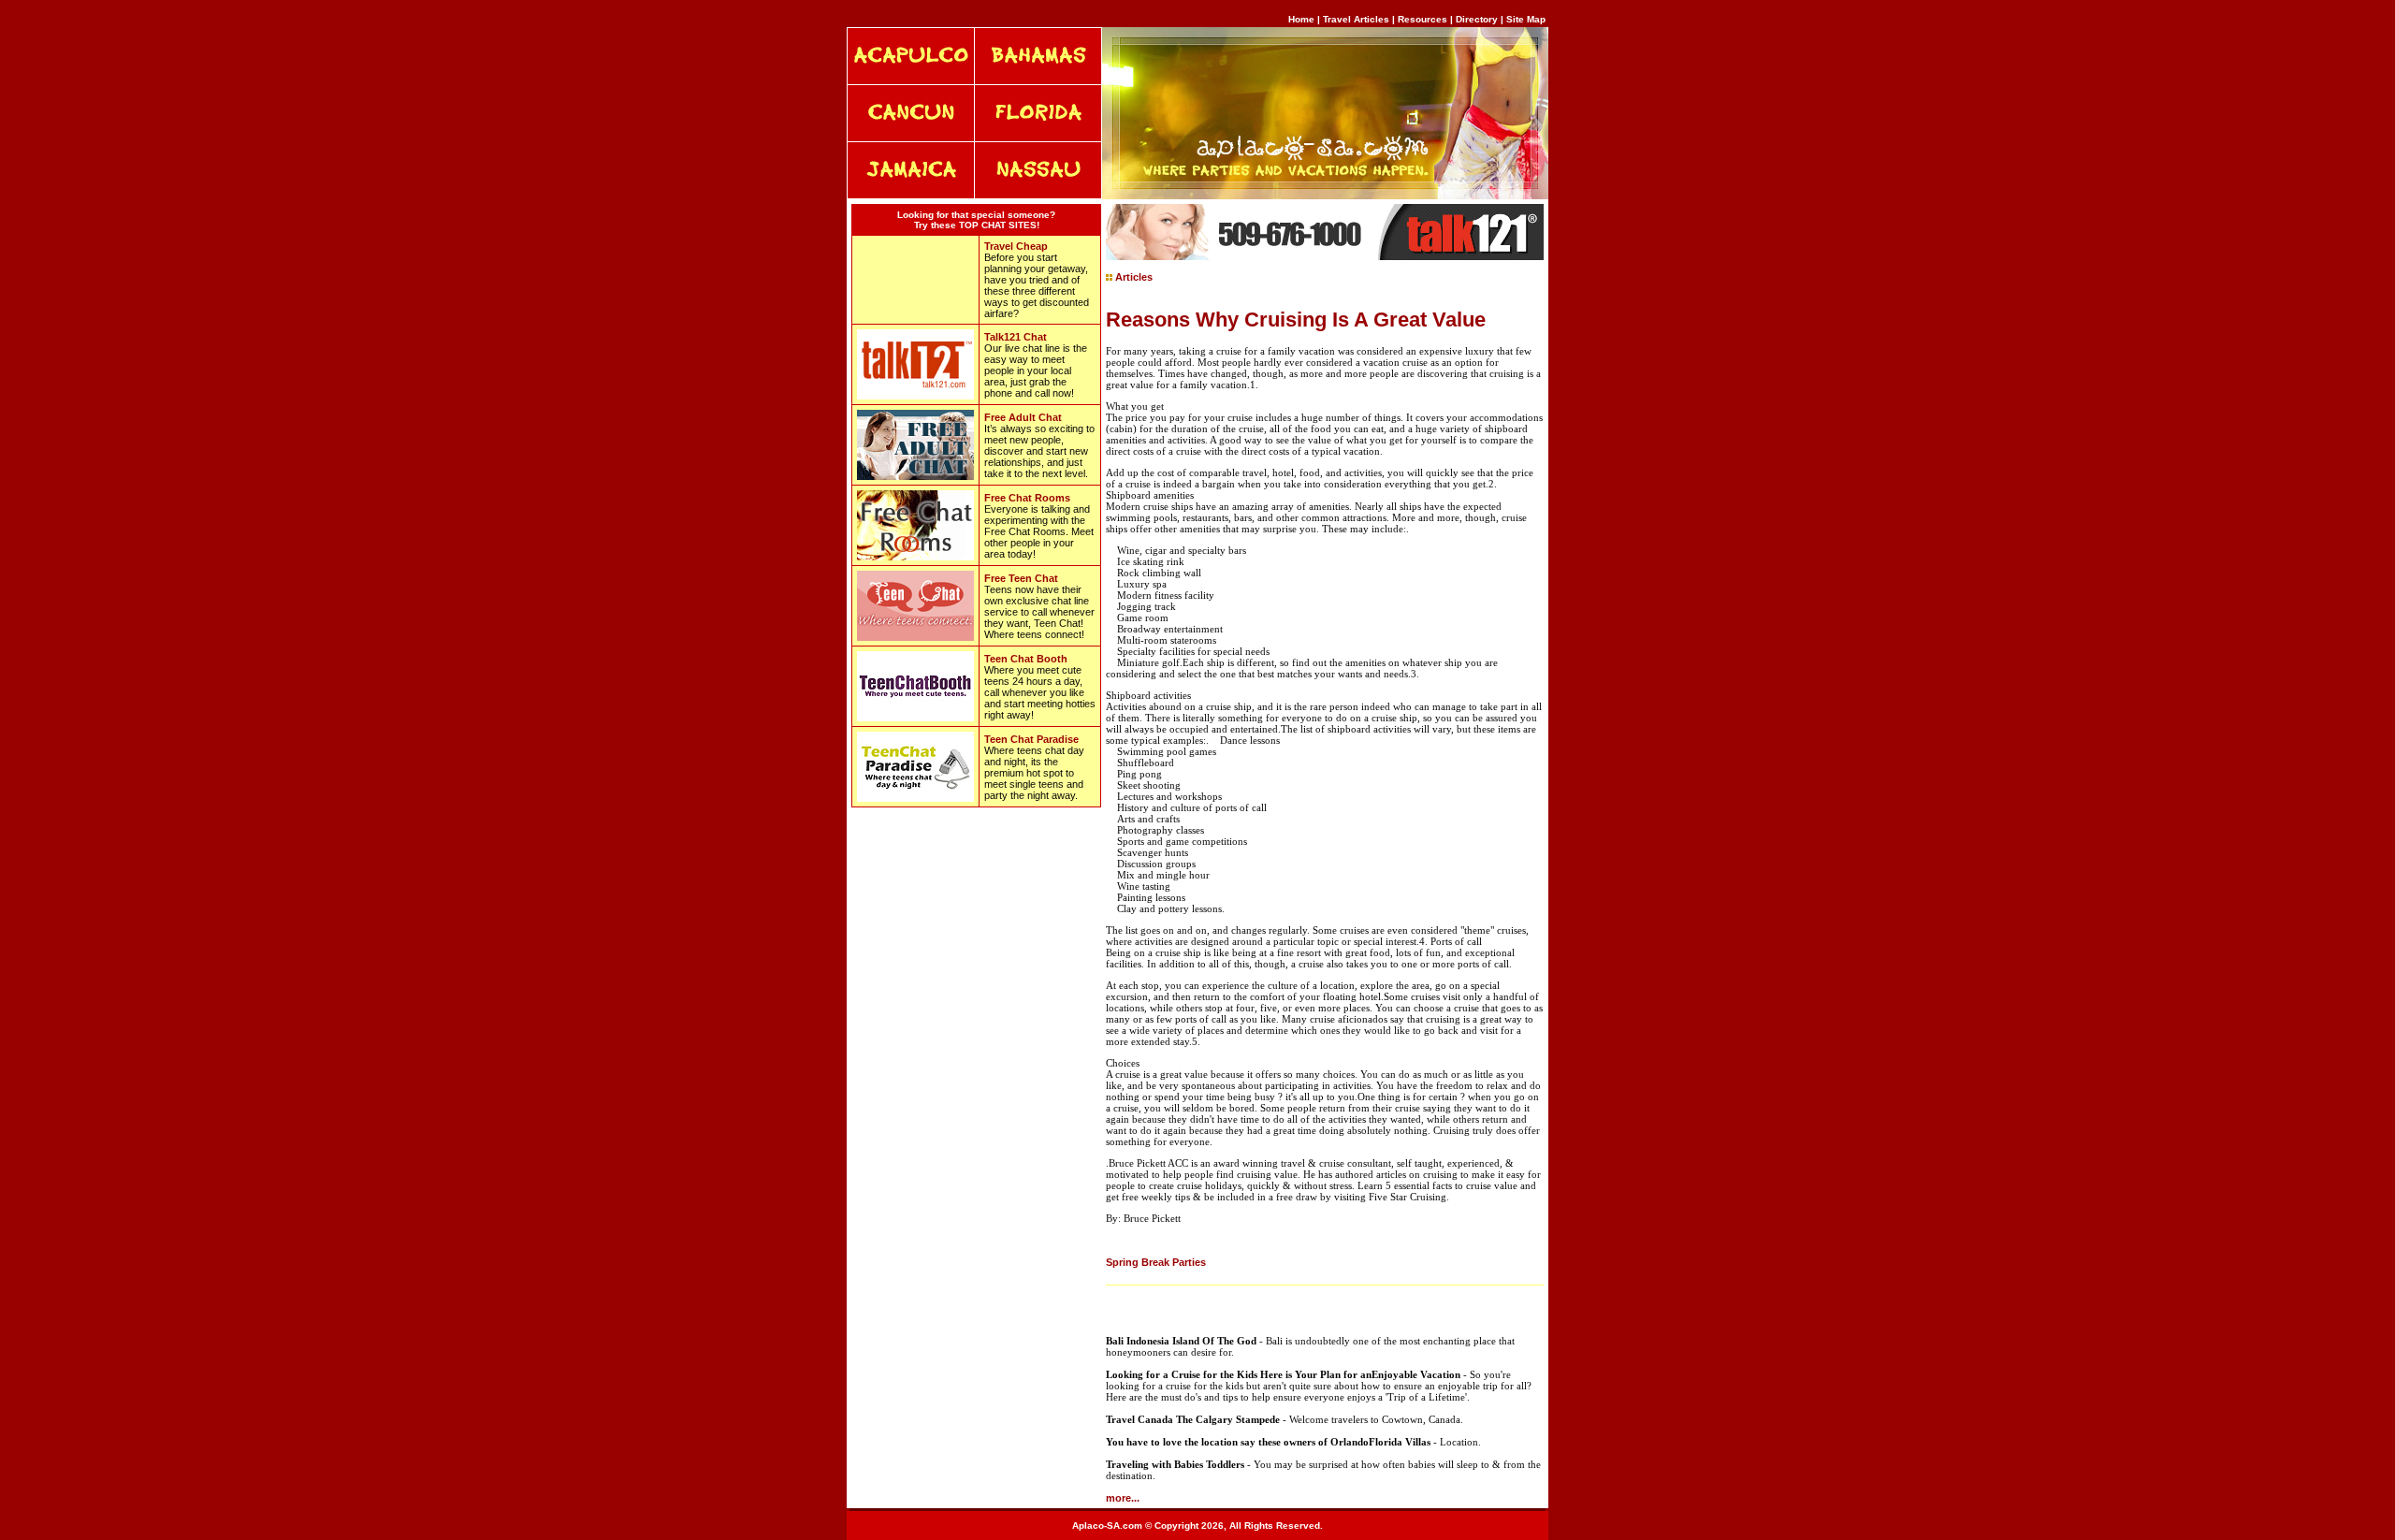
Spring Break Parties (1156, 1262)
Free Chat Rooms (1027, 498)
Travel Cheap (1016, 246)
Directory (1477, 19)
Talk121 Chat (1016, 337)
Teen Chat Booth (1026, 659)
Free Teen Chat (1021, 578)
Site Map (1526, 19)
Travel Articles (1357, 19)
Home (1301, 19)
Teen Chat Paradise (1031, 739)
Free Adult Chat (1023, 417)
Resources (1422, 19)
